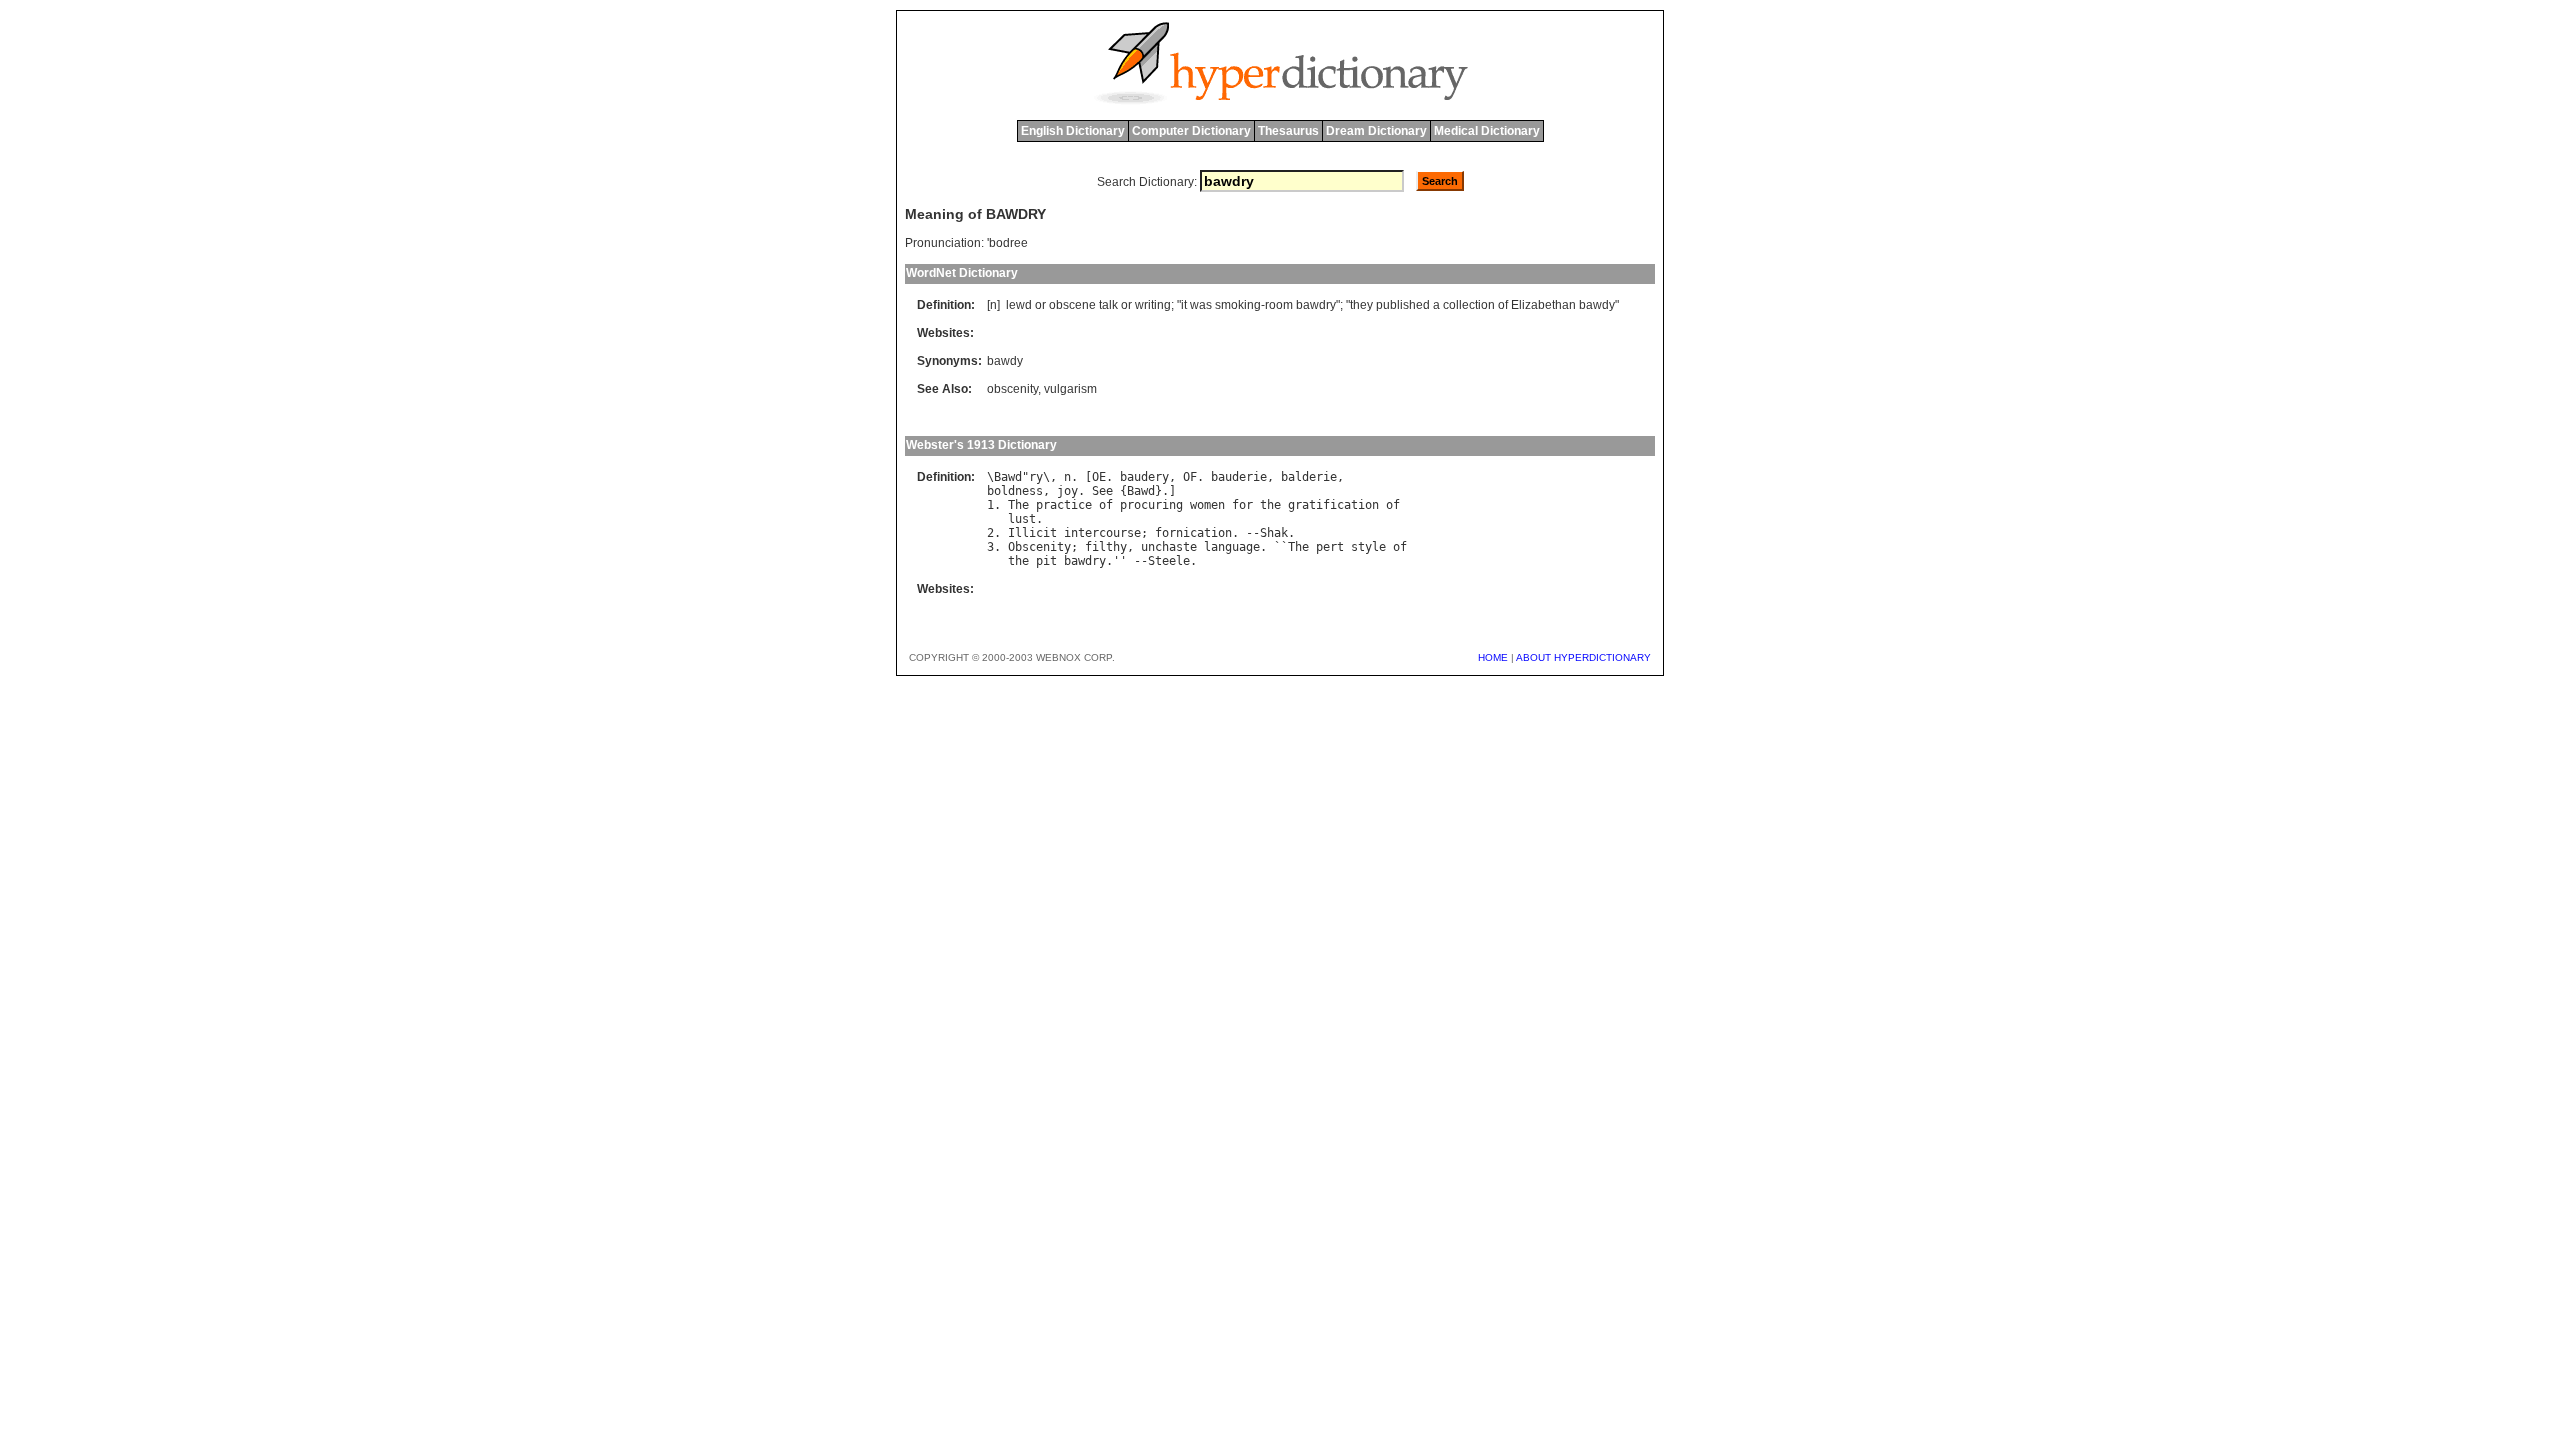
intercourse (1102, 533)
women (1207, 505)
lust (1022, 519)
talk (1108, 305)
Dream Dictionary (1376, 131)
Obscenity (1039, 547)
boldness (1015, 491)
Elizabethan (1543, 305)
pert (1330, 547)
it (1184, 305)
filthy (1106, 547)
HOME (1493, 657)
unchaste (1169, 547)
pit (1046, 561)
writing (1153, 305)
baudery (1144, 477)
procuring (1151, 505)
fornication (1193, 533)
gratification (1333, 505)
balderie (1309, 477)
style (1368, 547)
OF (1190, 477)
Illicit (1032, 533)
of (1503, 305)
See (1102, 491)
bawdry (1316, 305)
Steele (1169, 561)
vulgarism (1070, 389)
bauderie (1239, 477)
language (1232, 547)
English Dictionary (1073, 131)
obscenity (1012, 389)
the (1270, 505)
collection (1469, 305)
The (1018, 505)
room (1279, 305)
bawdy (1597, 305)
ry (1036, 477)
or (1040, 305)
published (1403, 305)
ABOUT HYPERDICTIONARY (1583, 657)
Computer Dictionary (1191, 131)
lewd (1019, 305)
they (1361, 305)
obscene (1072, 305)
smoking (1238, 305)
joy (1067, 491)
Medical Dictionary (1487, 131)
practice (1064, 505)
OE (1099, 477)
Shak (1274, 533)
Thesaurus (1288, 131)
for (1242, 505)
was (1201, 305)
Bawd (1008, 477)
